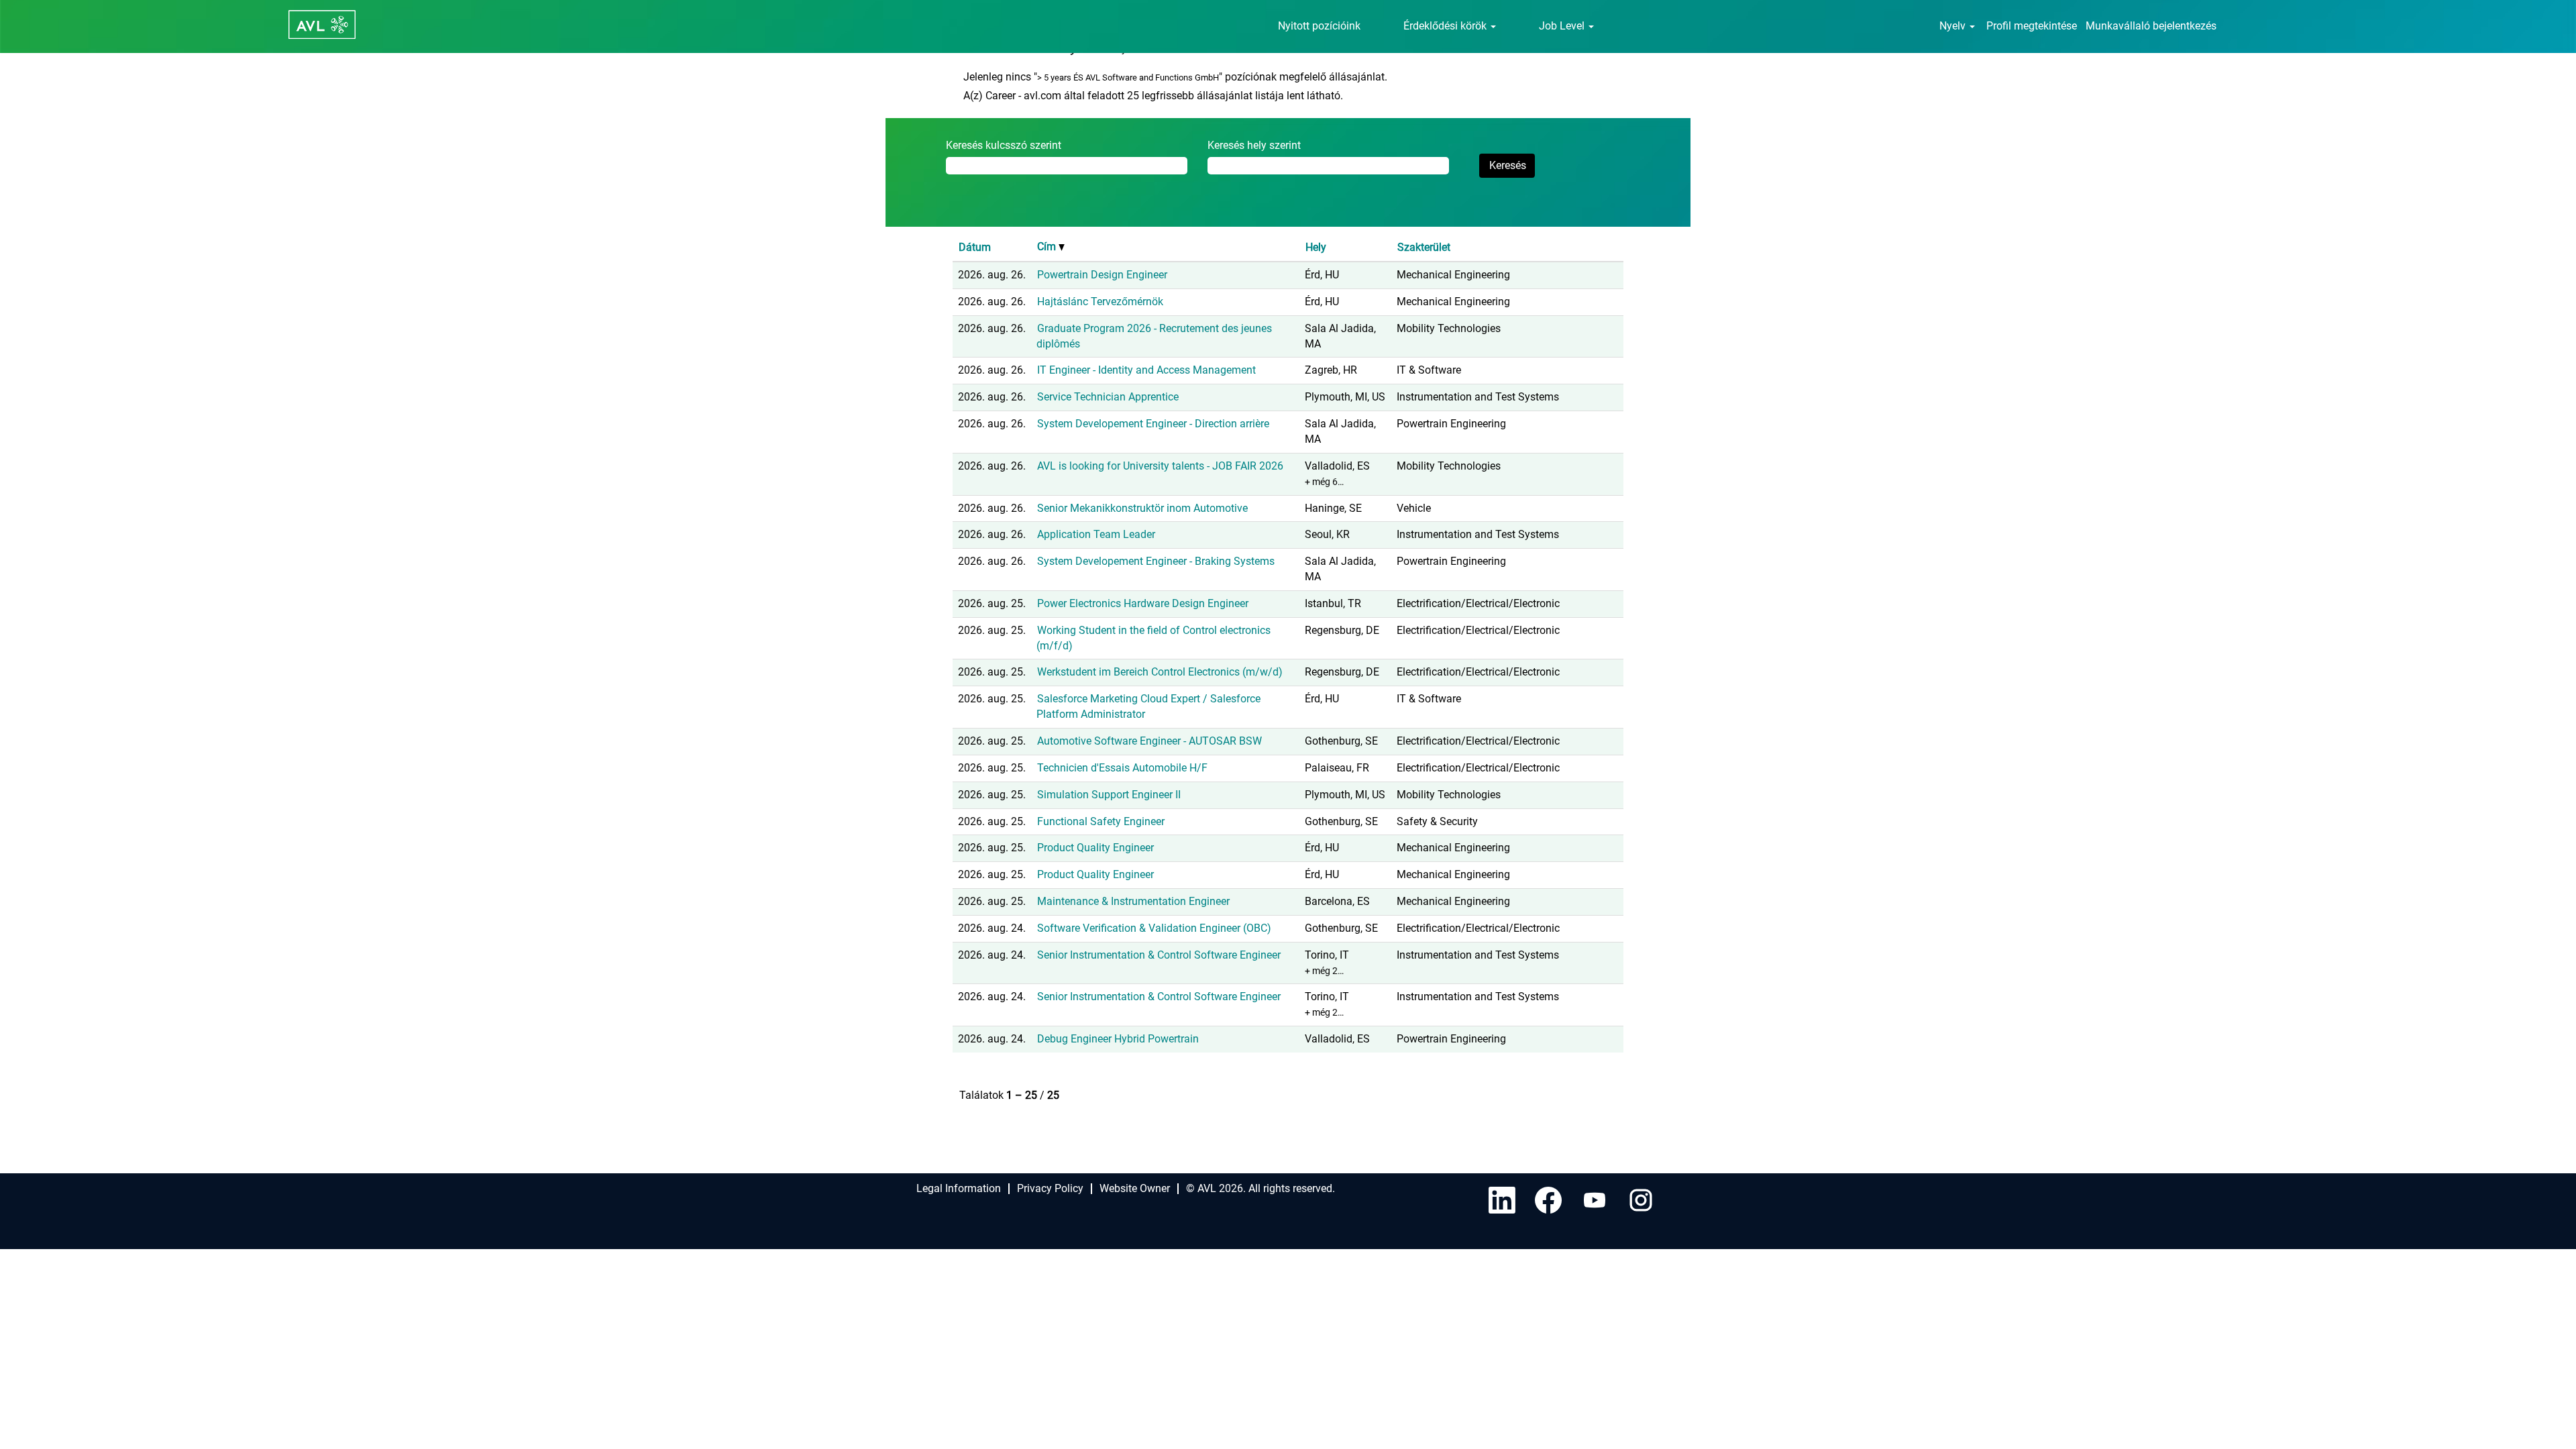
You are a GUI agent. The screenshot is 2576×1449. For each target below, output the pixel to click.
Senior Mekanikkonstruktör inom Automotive (1142, 508)
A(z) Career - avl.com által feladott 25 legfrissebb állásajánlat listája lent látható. (1153, 96)
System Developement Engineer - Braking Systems (1156, 561)
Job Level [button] (1563, 26)
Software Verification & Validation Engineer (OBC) (1154, 928)
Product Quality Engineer (1095, 848)
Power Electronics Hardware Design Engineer (1143, 603)
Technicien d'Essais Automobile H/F (1122, 768)
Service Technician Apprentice (1108, 397)
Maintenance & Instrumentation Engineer (1133, 901)
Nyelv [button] (1954, 26)
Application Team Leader (1096, 534)
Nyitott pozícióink (1319, 26)
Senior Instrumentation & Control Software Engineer (1159, 955)
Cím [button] (1048, 247)
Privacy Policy (1050, 1188)
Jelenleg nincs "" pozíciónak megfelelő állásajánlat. (1175, 77)
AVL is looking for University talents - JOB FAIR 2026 (1160, 466)
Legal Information (959, 1188)
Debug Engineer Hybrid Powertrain (1118, 1039)
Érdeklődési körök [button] (1446, 26)
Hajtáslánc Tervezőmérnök (1100, 302)
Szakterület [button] (1424, 247)
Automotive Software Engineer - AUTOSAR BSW (1149, 741)
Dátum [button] (975, 247)
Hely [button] (1316, 247)
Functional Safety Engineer (1101, 821)
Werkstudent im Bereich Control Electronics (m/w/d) (1160, 672)
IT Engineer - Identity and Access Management (1146, 370)
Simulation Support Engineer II (1109, 795)
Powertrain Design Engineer (1102, 275)
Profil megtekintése (2032, 26)
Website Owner (1135, 1188)
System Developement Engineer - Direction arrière (1153, 424)
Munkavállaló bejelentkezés (2151, 26)
